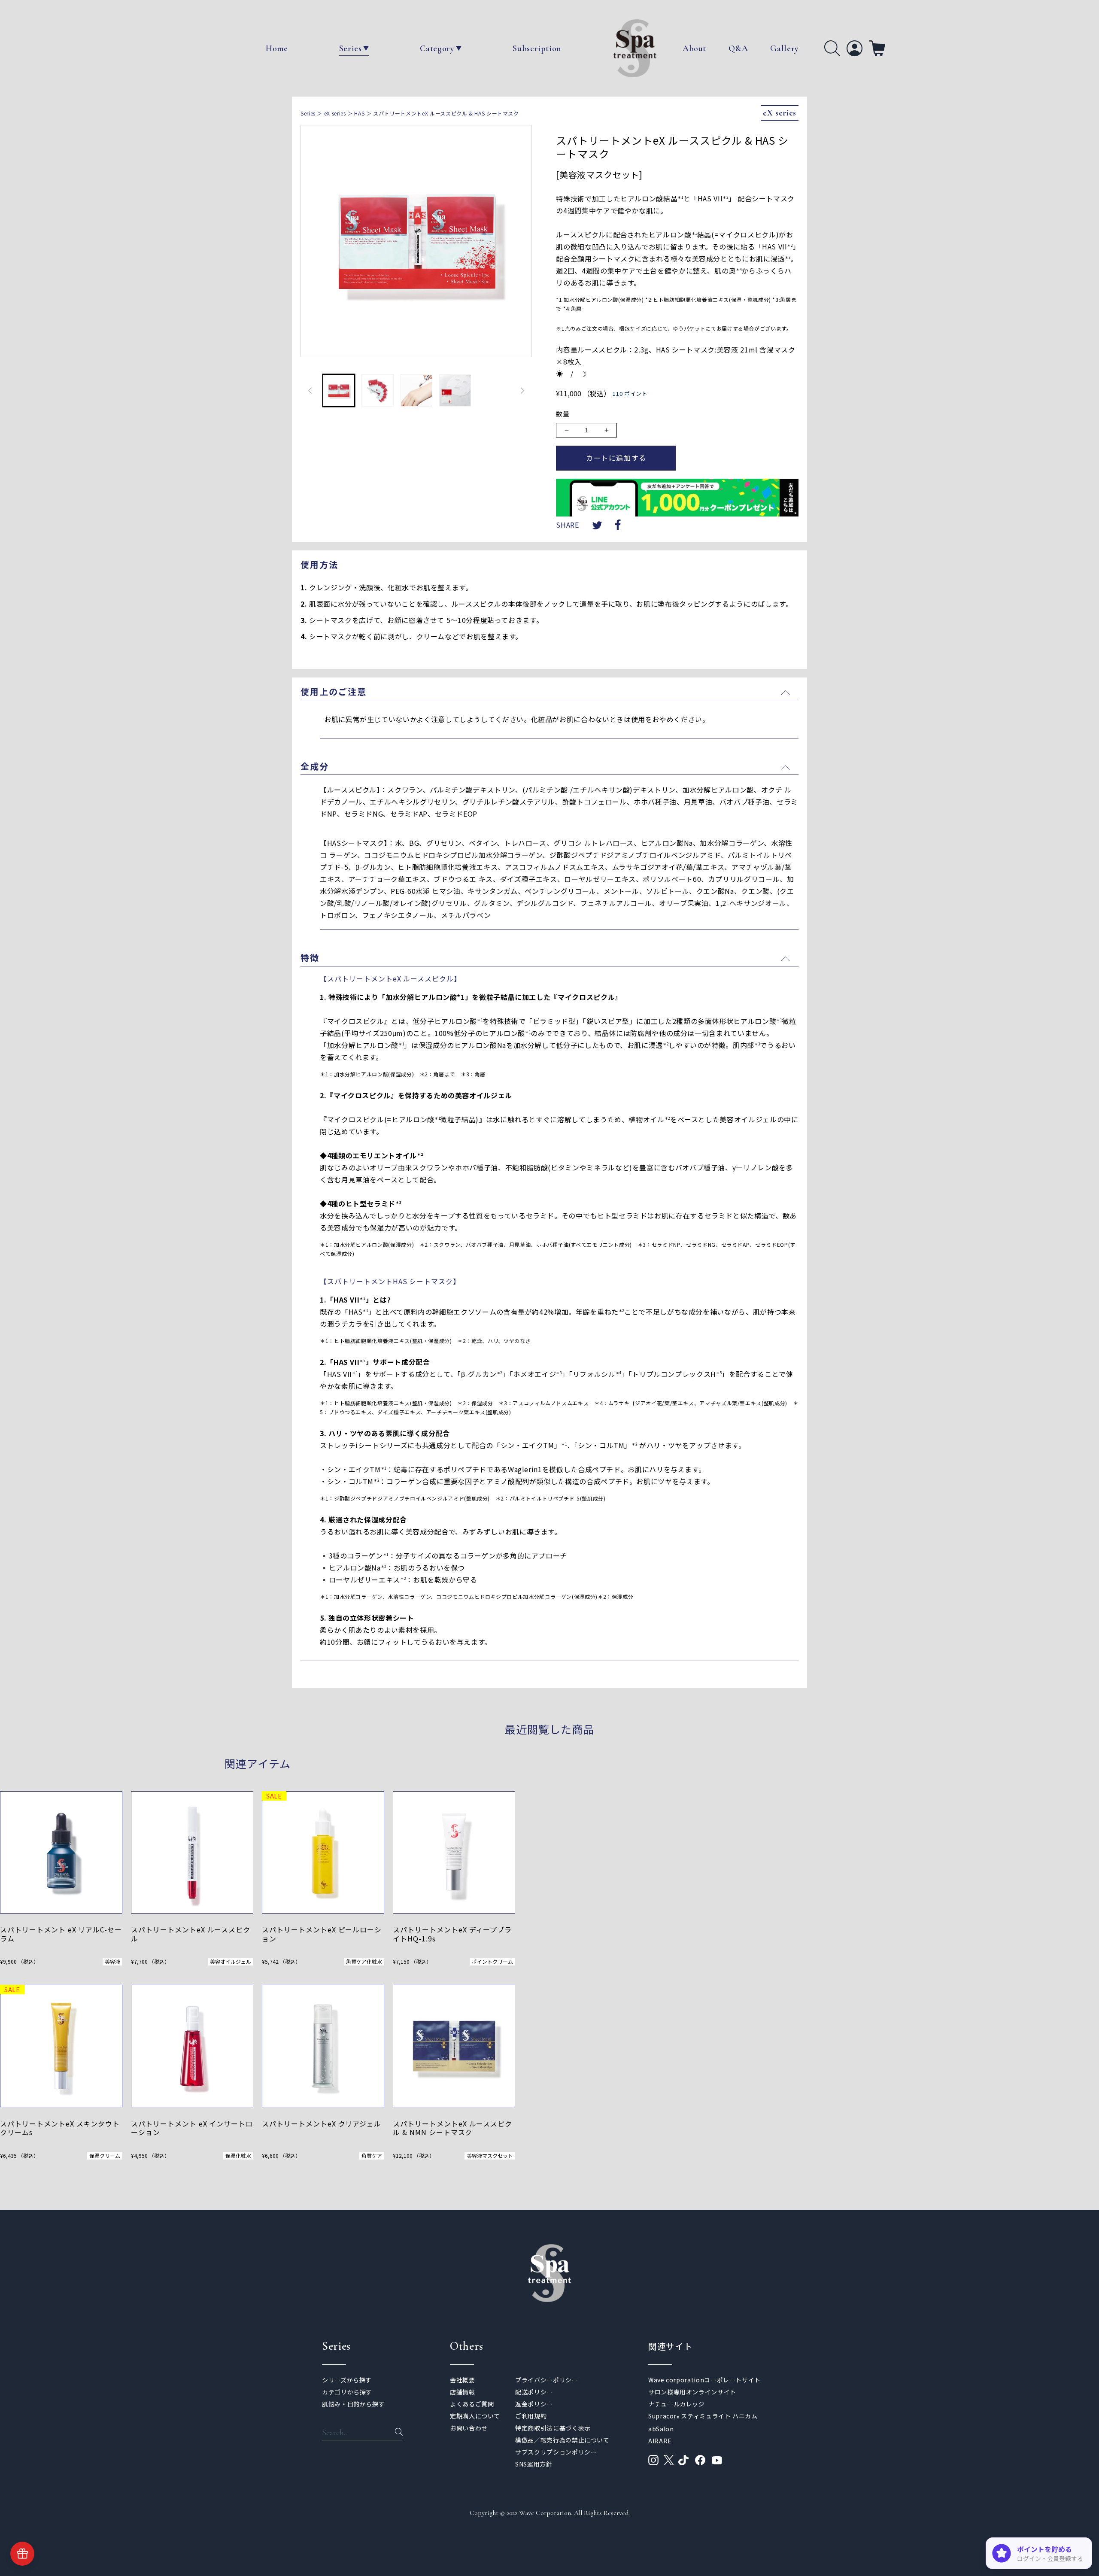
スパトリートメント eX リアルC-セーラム (61, 1934)
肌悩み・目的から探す (353, 2404)
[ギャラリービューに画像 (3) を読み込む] (416, 390)
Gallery (784, 49)
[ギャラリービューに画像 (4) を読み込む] (455, 390)
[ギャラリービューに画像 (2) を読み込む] (377, 390)
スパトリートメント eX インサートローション (192, 2128)
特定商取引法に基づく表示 (553, 2428)
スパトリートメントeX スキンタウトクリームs (60, 2128)
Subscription (537, 49)
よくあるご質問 (472, 2404)
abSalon (661, 2429)
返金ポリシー (534, 2404)
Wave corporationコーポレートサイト (704, 2380)
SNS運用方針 (534, 2464)
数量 (563, 414)
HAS (359, 113)
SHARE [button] (567, 525)
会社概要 (463, 2380)
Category (437, 49)
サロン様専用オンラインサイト (692, 2392)
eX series (335, 113)
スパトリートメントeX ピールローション (322, 1934)
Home (277, 49)
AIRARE (660, 2441)
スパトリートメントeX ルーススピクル (191, 1934)
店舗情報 (463, 2392)
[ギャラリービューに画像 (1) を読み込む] (339, 390)
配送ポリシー (534, 2392)
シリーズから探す (347, 2380)
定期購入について (475, 2416)
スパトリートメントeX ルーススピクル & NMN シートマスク (452, 2128)
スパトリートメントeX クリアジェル (323, 2124)
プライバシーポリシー (546, 2380)
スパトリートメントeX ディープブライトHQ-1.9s (452, 1934)
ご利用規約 (531, 2416)
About (694, 49)
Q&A (738, 49)
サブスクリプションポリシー (556, 2452)
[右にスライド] (522, 391)
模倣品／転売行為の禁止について (562, 2440)
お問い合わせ (469, 2428)
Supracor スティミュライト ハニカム (703, 2416)
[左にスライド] (310, 391)
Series (351, 49)
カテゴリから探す (347, 2392)
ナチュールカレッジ (677, 2404)
